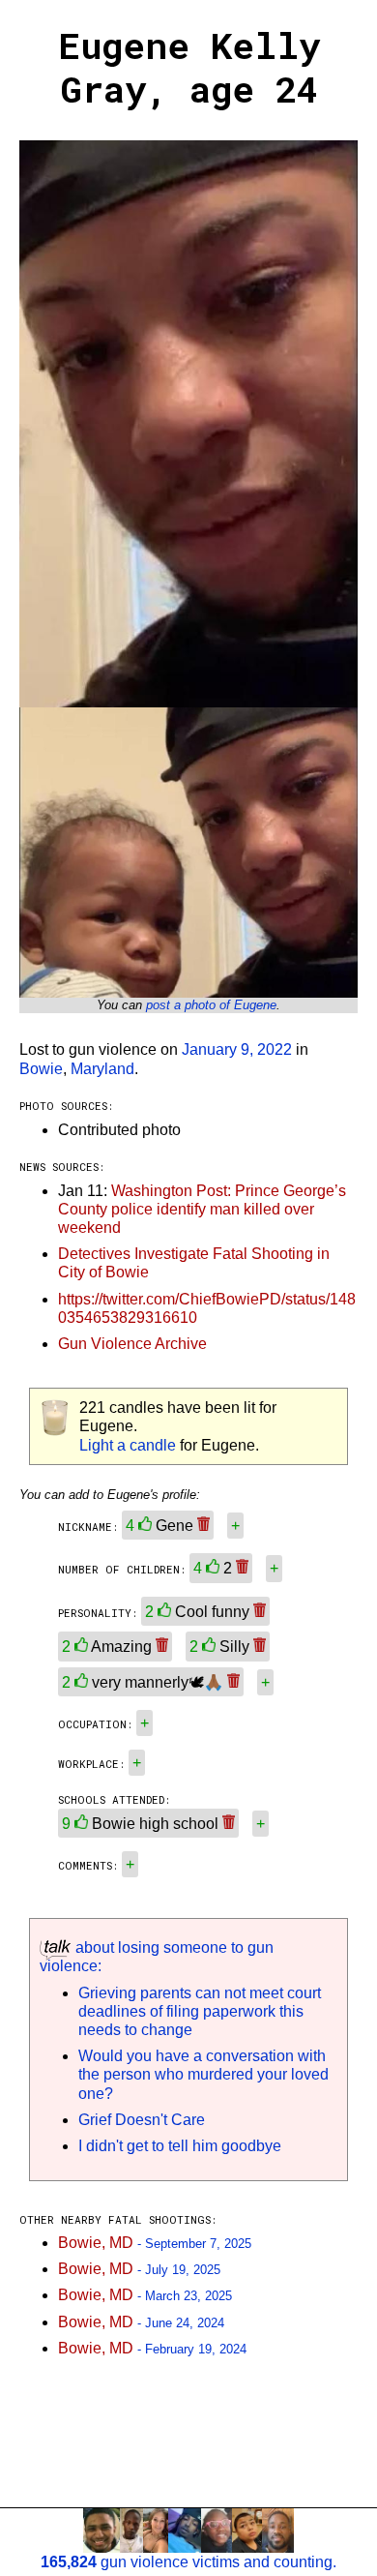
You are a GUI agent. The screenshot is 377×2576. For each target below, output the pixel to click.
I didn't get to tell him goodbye (180, 2146)
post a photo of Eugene (211, 1005)
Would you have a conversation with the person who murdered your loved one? (203, 2074)
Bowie (41, 1069)
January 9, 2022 (237, 1049)
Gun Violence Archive (132, 1344)
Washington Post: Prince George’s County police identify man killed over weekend (202, 1209)
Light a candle (128, 1445)
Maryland (102, 1069)
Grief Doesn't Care (142, 2120)
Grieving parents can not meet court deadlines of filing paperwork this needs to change (200, 2011)
